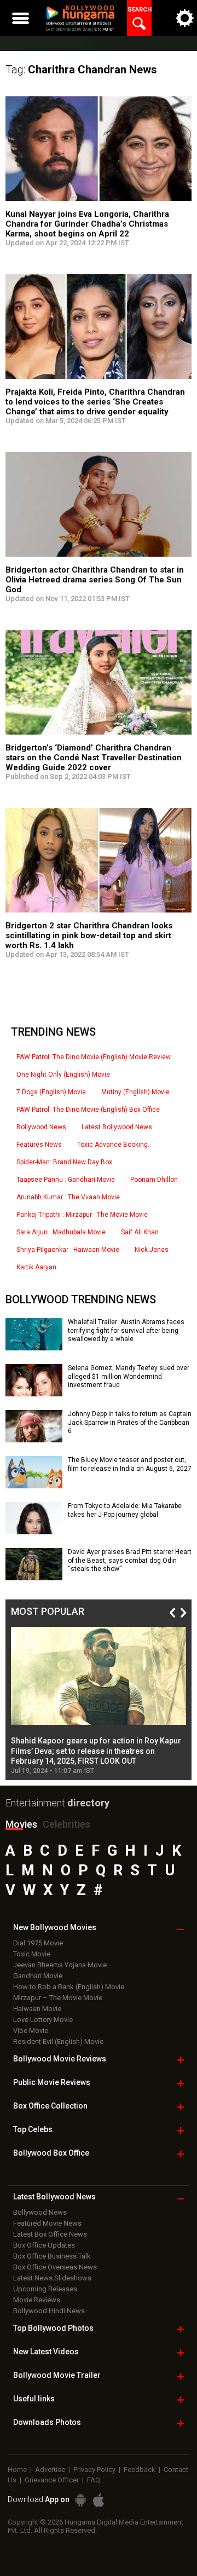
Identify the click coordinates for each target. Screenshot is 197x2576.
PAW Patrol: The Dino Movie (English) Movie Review (94, 1057)
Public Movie (52, 2082)
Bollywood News (41, 1127)
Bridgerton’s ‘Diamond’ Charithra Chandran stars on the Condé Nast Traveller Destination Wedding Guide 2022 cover (94, 758)
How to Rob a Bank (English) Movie (69, 1987)
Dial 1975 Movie (38, 1943)
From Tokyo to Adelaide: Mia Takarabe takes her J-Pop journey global (125, 1510)
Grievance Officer (52, 2480)
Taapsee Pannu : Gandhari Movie (66, 1180)
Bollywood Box (51, 2153)
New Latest (46, 2352)
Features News (39, 1145)
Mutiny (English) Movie (135, 1092)
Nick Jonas (152, 1250)
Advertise (50, 2470)
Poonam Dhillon (154, 1180)
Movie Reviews (37, 2300)
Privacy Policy (94, 2470)
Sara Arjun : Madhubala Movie (61, 1232)
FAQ (94, 2480)
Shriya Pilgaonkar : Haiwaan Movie (68, 1250)
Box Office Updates (44, 2245)
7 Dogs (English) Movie (51, 1092)
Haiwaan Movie (37, 2009)
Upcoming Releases (45, 2289)
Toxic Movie (32, 1954)
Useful (34, 2399)
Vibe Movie (31, 2031)
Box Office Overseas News (55, 2267)
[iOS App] (99, 2500)
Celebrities (66, 1824)
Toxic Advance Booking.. (114, 1145)
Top (33, 2129)
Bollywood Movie (60, 2059)
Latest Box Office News (50, 2234)
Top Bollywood (53, 2328)
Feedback (140, 2470)
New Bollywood (55, 1927)
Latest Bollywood (54, 2197)
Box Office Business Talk (52, 2256)
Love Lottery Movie (43, 2020)
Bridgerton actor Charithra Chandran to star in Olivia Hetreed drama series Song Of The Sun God (95, 580)
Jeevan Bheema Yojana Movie (60, 1965)
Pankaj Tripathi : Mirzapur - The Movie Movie (82, 1215)
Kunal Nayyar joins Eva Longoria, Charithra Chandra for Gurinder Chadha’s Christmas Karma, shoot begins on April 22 (87, 224)
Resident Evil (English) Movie (58, 2041)
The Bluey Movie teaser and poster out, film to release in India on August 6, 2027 (130, 1464)
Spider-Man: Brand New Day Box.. (66, 1162)
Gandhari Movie (38, 1976)
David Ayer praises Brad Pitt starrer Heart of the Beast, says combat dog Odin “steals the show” (130, 1560)
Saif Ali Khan (140, 1232)
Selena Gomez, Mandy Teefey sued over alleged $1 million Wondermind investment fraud (129, 1376)
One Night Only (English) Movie (63, 1075)
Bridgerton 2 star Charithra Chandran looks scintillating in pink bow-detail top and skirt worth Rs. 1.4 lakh (89, 935)
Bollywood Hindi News (49, 2311)
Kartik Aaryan (36, 1267)
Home (17, 2470)
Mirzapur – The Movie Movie (58, 1998)
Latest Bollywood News (117, 1127)
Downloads (47, 2422)
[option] (99, 1701)
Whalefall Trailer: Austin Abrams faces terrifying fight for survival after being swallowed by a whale (126, 1330)
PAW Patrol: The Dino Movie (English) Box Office (88, 1110)
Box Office (50, 2106)
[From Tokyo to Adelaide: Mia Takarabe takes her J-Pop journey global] (34, 1530)
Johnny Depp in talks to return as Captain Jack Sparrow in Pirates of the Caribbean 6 (130, 1422)
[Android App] (80, 2500)
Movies (21, 1824)
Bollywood (57, 2375)
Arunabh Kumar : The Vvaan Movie (68, 1197)
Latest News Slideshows (52, 2278)
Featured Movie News (47, 2223)
